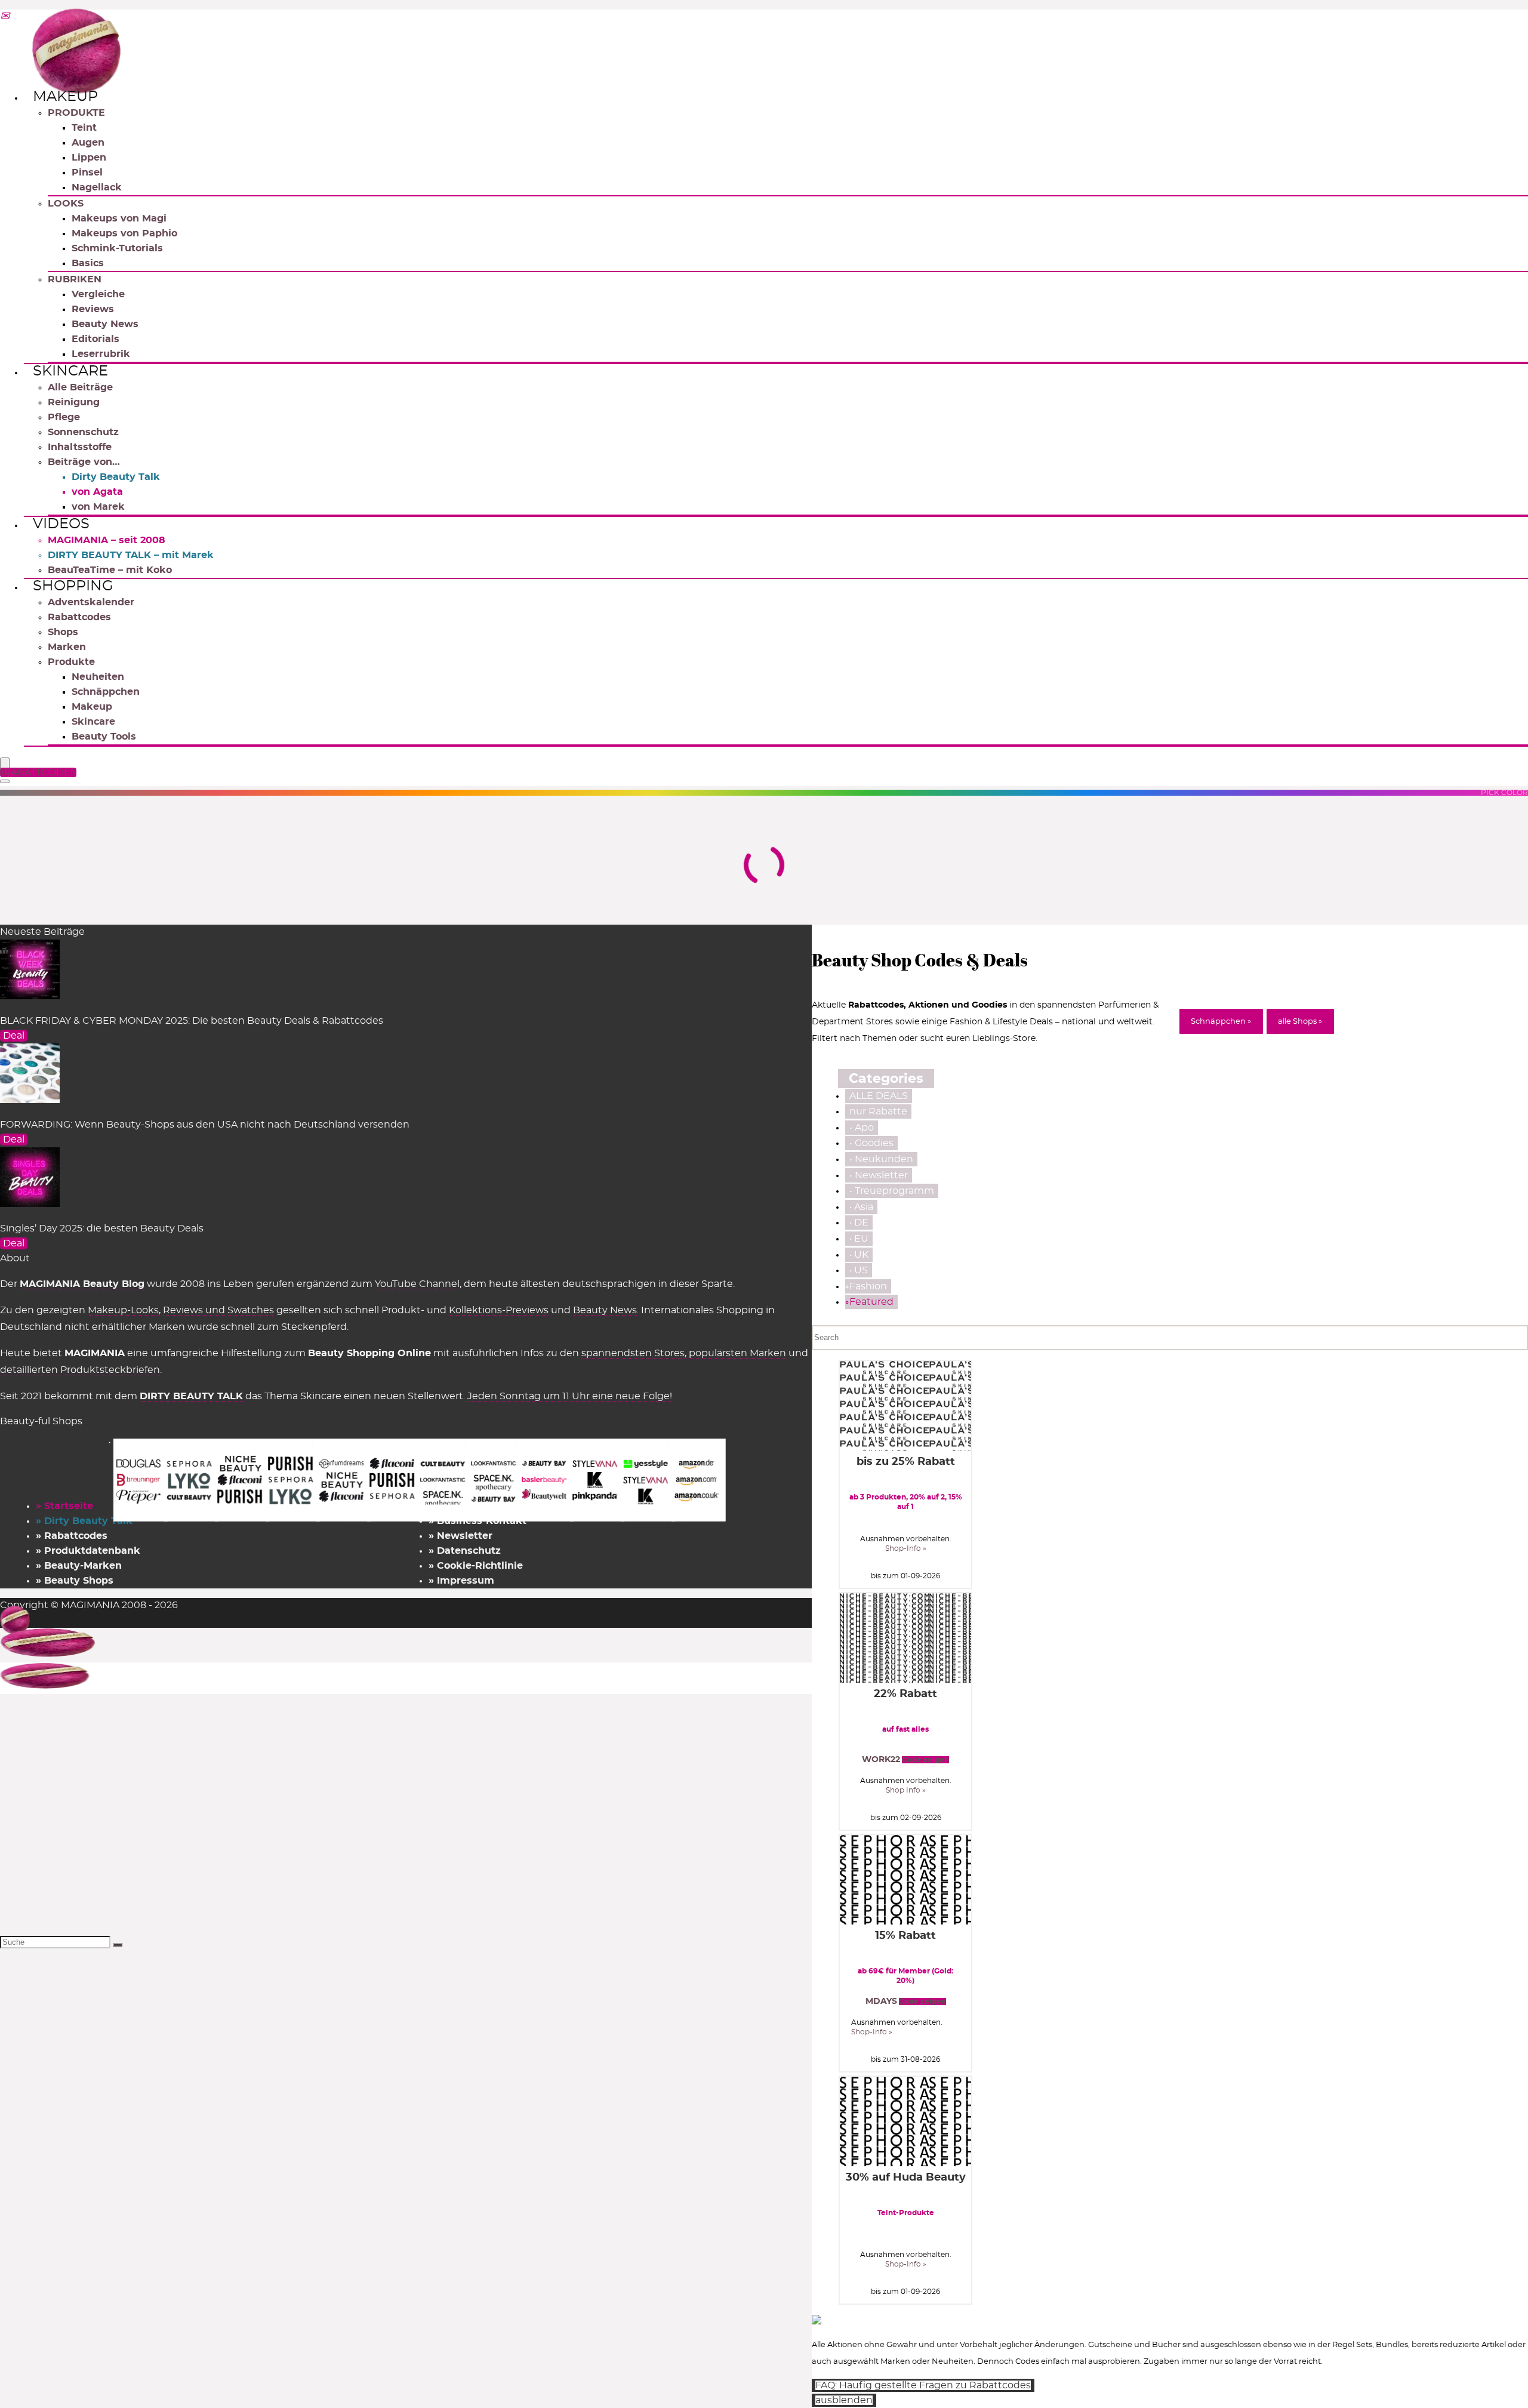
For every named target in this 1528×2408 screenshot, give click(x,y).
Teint (84, 128)
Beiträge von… (84, 462)
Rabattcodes (79, 617)
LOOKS (66, 204)
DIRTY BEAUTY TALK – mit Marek (131, 555)
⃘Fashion (868, 1286)
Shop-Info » (906, 1548)
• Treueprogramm (892, 1191)
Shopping (73, 586)
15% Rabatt (905, 1936)
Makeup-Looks (123, 1310)
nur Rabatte (878, 1111)
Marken (67, 647)
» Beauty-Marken (79, 1566)
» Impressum (461, 1581)
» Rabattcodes (72, 1536)
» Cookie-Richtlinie (476, 1566)
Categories (886, 1079)
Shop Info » (906, 1790)
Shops (63, 632)
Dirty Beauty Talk (116, 477)
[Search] (5, 781)
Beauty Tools (104, 737)
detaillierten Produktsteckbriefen (80, 1370)
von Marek (98, 507)
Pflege (64, 417)
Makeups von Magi (119, 218)
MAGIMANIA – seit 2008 (107, 540)
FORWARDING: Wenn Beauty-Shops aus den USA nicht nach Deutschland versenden (205, 1125)
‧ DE (859, 1223)
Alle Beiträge (80, 387)
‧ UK (859, 1255)
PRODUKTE (76, 113)
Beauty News (105, 324)
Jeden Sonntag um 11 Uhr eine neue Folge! (570, 1396)
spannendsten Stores (633, 1353)
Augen (88, 143)
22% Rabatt (905, 1694)
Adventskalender (91, 602)
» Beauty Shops (75, 1581)
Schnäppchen (106, 692)
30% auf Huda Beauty (906, 2178)
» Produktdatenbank (88, 1551)
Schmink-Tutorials (117, 248)
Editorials (95, 339)
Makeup (65, 97)
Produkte (71, 662)
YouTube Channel (417, 1284)
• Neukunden (881, 1159)
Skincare (70, 371)
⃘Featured (871, 1302)
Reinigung (74, 402)
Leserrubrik (101, 354)
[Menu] (5, 764)
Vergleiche (98, 294)
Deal (14, 1036)
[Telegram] (5, 17)
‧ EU (859, 1239)
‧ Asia (861, 1207)
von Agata (97, 492)
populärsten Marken (737, 1353)
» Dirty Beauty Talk (84, 1521)
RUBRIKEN (75, 279)
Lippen (89, 158)
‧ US (859, 1270)
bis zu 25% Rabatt (906, 1462)
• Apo (862, 1128)
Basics (88, 263)
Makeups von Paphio (124, 233)
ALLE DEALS (879, 1096)
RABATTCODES (40, 772)
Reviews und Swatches (218, 1310)
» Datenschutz (465, 1551)
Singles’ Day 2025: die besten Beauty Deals (102, 1228)
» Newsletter (460, 1536)
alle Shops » (1300, 1022)
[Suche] (118, 1945)
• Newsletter (879, 1175)
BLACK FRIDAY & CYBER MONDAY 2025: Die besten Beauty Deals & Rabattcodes (192, 1021)
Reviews (93, 309)
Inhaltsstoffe (80, 447)
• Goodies (871, 1143)
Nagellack (97, 187)
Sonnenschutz (83, 432)
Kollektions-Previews (499, 1310)
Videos (61, 524)
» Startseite (64, 1506)
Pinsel (87, 173)
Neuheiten (98, 677)
